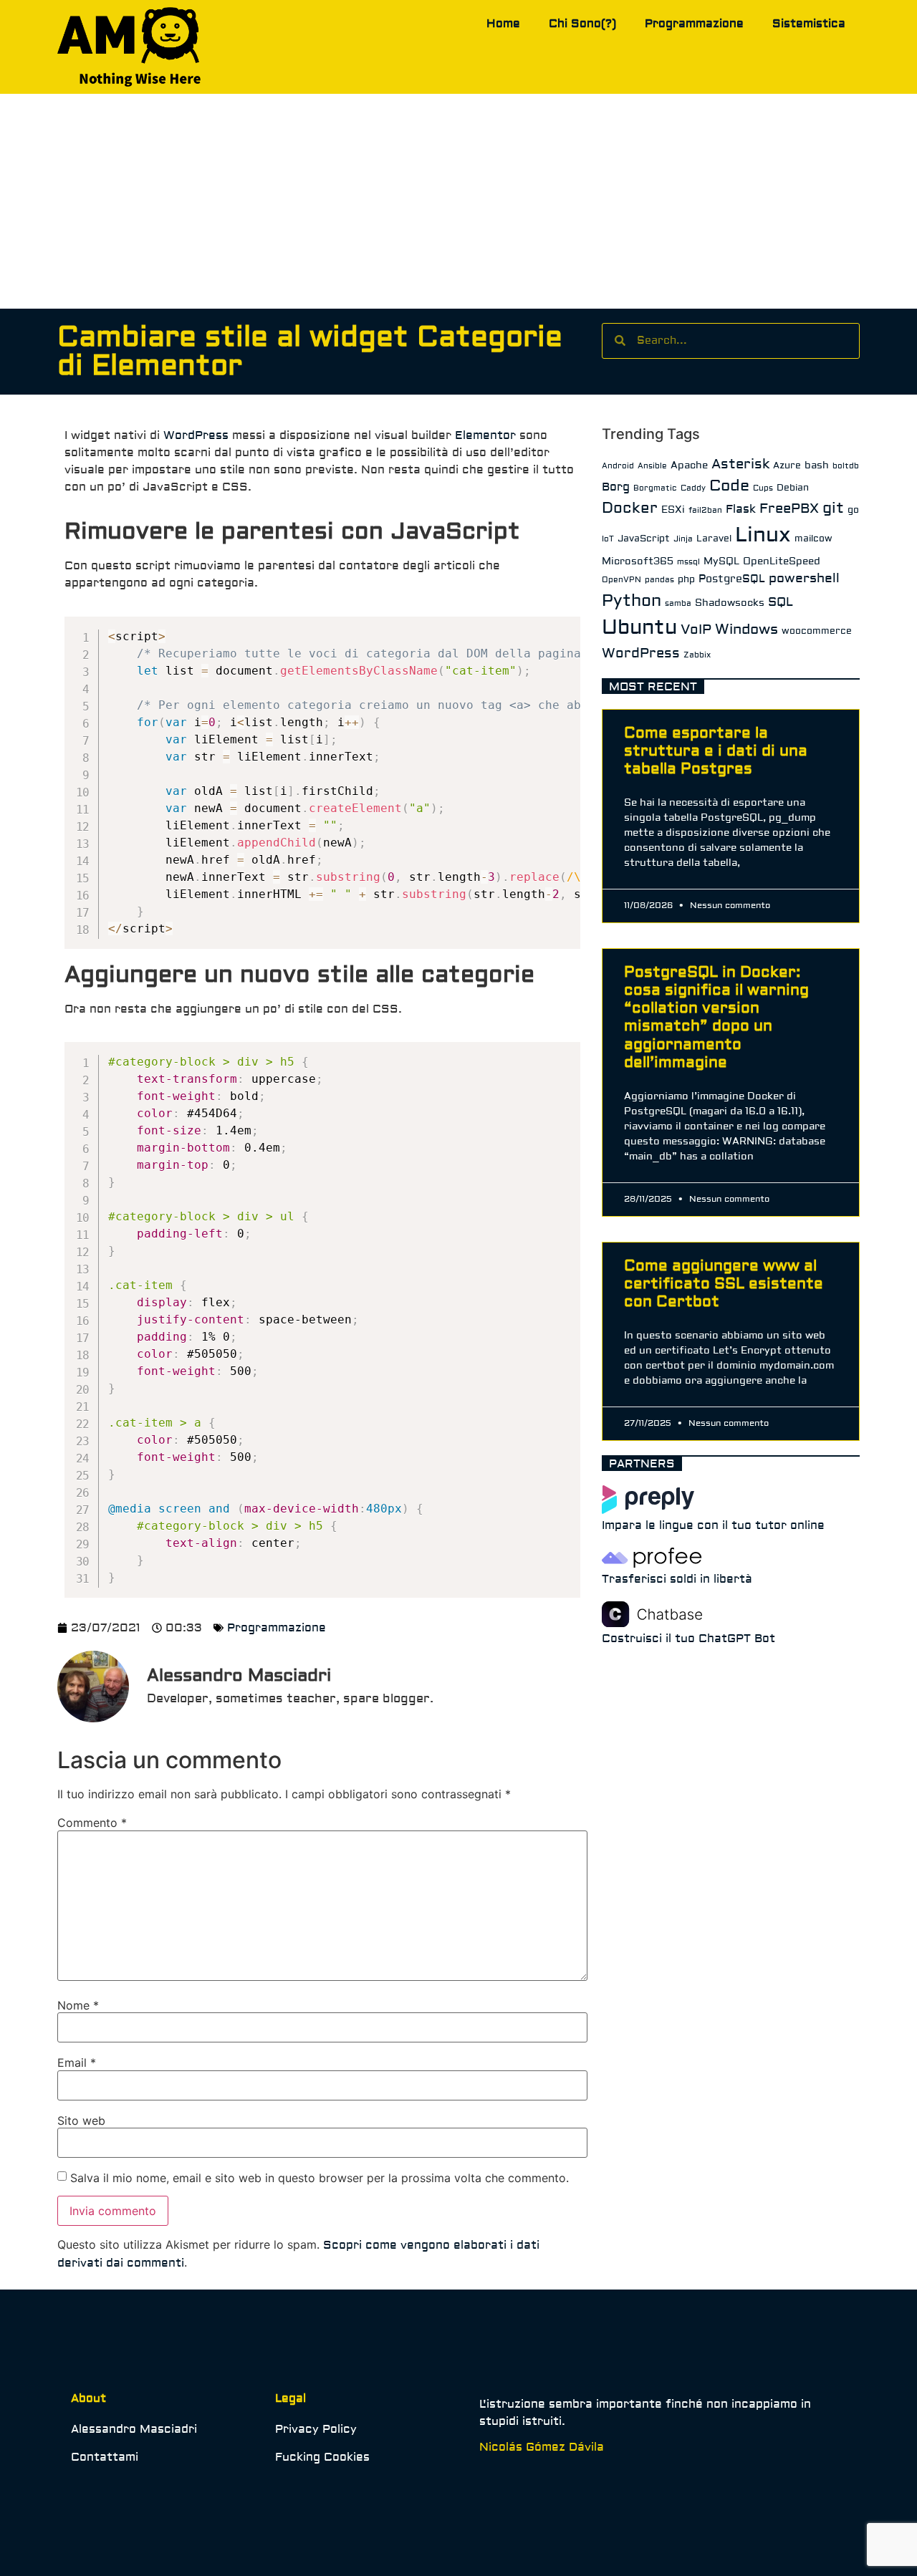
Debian (793, 488)
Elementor (485, 435)
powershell (804, 578)
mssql (688, 562)
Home (503, 24)
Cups (763, 488)
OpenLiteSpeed (782, 561)
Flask (741, 509)
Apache (689, 465)
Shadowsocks (730, 603)
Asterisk (740, 464)
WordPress (196, 435)
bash (817, 465)
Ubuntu (639, 628)
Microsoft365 (638, 561)
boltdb (846, 466)
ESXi (673, 510)
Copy (561, 629)
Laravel (714, 539)
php (686, 579)
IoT (608, 539)
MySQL (721, 561)
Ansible (652, 466)
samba (678, 603)
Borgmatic (655, 488)
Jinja (683, 539)
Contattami (105, 2457)
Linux (763, 535)
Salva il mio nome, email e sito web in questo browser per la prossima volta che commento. (320, 2178)
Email (77, 2063)
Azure (787, 465)
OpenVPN (621, 580)
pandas (659, 580)
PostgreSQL (732, 579)
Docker (630, 508)
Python (632, 600)
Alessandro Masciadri (134, 2429)
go (853, 510)
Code (729, 486)
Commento (92, 1823)
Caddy (693, 488)
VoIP (696, 629)
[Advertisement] (458, 201)
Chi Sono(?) (582, 24)
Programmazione (694, 24)
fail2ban (705, 510)
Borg (616, 487)
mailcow (813, 539)
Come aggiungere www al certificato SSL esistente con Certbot (724, 1284)
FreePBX (789, 508)
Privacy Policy (316, 2429)
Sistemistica (809, 24)
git (833, 508)
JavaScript (644, 539)
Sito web (81, 2121)
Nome (78, 2005)
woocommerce (817, 631)
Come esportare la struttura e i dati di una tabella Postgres (716, 751)
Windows (746, 629)
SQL (781, 602)
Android (618, 466)
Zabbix (697, 655)
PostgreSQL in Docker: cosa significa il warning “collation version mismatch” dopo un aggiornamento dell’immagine (716, 1017)
